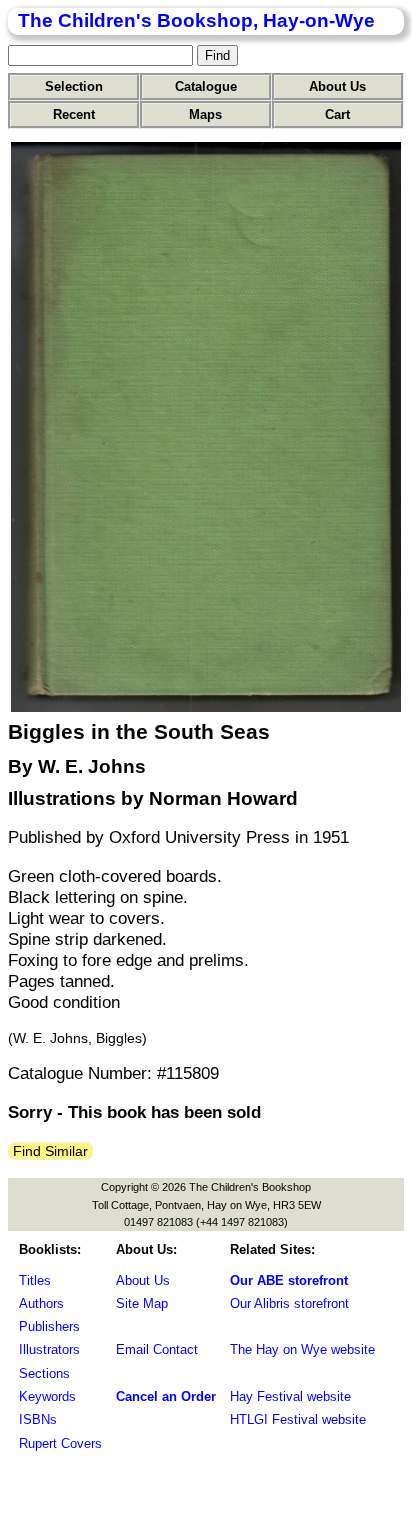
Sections (44, 1373)
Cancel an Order (166, 1396)
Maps (205, 114)
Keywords (47, 1396)
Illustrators (49, 1349)
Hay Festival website (290, 1396)
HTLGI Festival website (298, 1419)
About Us (337, 86)
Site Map (142, 1303)
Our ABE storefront (289, 1280)
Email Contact (157, 1349)
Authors (41, 1303)
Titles (35, 1280)
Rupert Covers (60, 1443)
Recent (74, 114)
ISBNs (38, 1419)
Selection (74, 86)
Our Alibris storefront (289, 1303)
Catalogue (206, 86)
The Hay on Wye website (302, 1349)
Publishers (49, 1326)
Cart (337, 114)
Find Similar (50, 1151)
